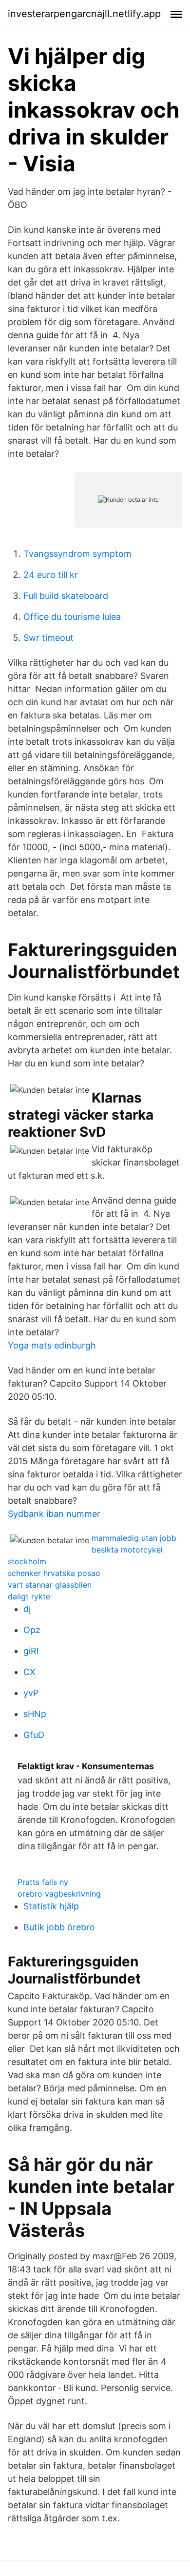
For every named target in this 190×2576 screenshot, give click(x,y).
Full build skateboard (66, 596)
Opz (32, 1630)
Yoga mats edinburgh (52, 1345)
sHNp (35, 1714)
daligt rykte (29, 1596)
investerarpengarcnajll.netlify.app (84, 14)
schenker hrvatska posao (54, 1573)
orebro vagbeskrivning (59, 1894)
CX (29, 1672)
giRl (31, 1651)
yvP (31, 1693)
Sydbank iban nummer (54, 1514)
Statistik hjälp (51, 1906)
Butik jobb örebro (59, 1927)
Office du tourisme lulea (72, 617)
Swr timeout (48, 638)
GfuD (34, 1735)
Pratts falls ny (43, 1882)
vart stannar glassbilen (50, 1585)
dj (27, 1609)
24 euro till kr (51, 575)
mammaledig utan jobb (134, 1538)
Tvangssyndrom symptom (77, 554)
